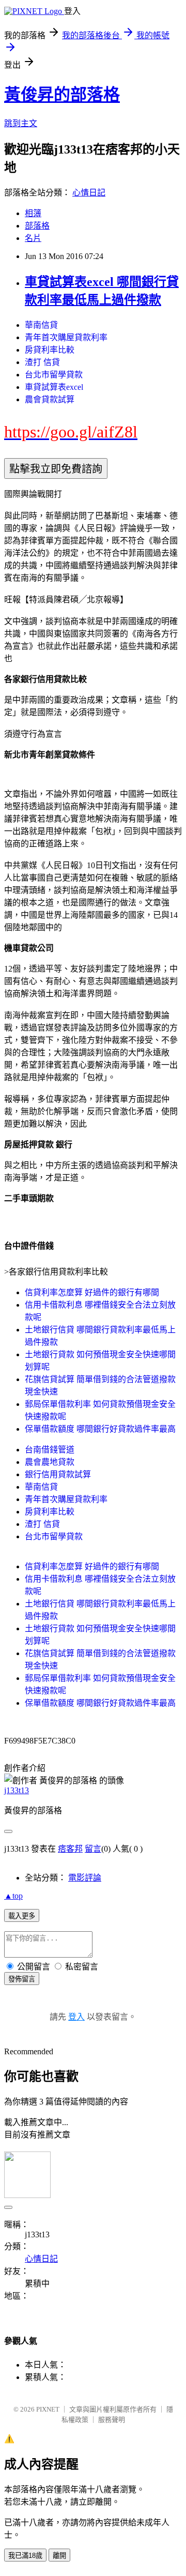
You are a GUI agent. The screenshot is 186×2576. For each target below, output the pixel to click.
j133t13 (17, 1790)
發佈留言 (22, 1979)
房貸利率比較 (50, 350)
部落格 (37, 226)
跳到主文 (21, 123)
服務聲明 (112, 2420)
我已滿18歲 (25, 2556)
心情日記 (89, 193)
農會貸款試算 (50, 399)
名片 (33, 238)
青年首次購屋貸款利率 (66, 337)
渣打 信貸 (42, 362)
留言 (93, 1849)
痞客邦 (70, 1849)
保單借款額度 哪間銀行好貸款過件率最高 (100, 1429)
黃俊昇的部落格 (62, 95)
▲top (13, 1896)
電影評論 (85, 1878)
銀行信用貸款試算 (58, 1474)
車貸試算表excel (54, 387)
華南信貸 (41, 325)
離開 (59, 2556)
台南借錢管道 (50, 1450)
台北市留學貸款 (54, 375)
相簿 (33, 213)
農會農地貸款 (50, 1462)
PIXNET (48, 2409)
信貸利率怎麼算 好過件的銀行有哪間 (92, 1292)
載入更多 (22, 1916)
